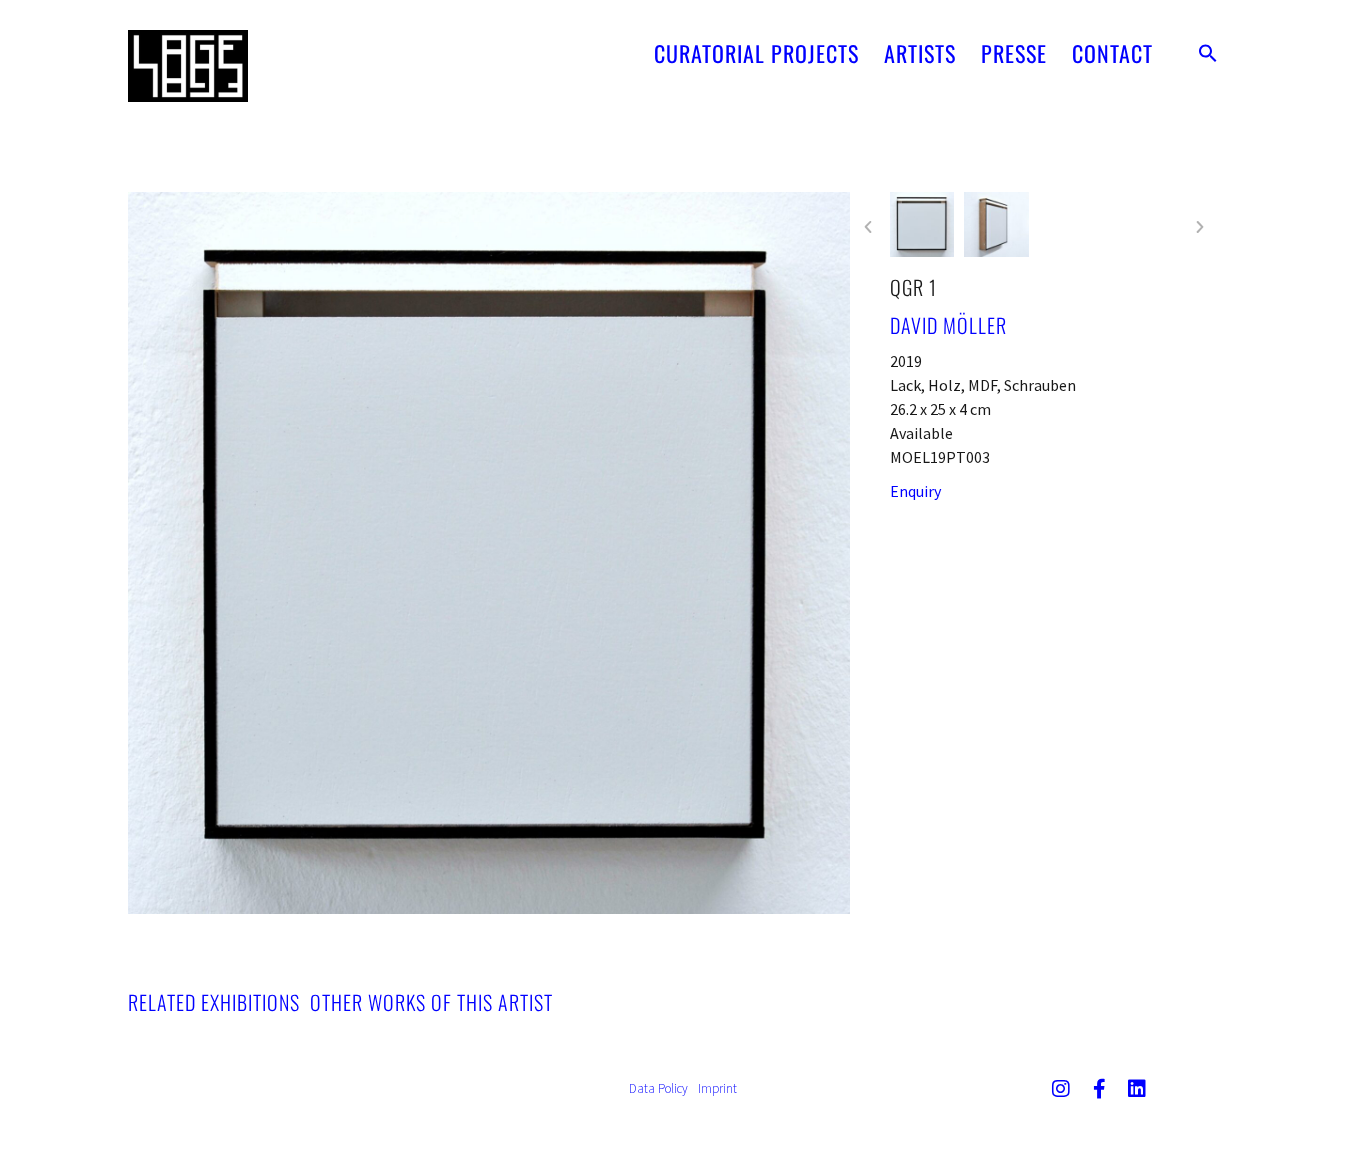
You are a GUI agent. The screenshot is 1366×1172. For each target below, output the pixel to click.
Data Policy (658, 1088)
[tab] (214, 1002)
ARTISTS (920, 53)
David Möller (948, 325)
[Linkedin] (1137, 1089)
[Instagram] (1061, 1089)
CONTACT (1112, 53)
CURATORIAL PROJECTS (756, 53)
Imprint (717, 1088)
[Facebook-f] (1099, 1089)
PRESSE (1014, 53)
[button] (1208, 53)
